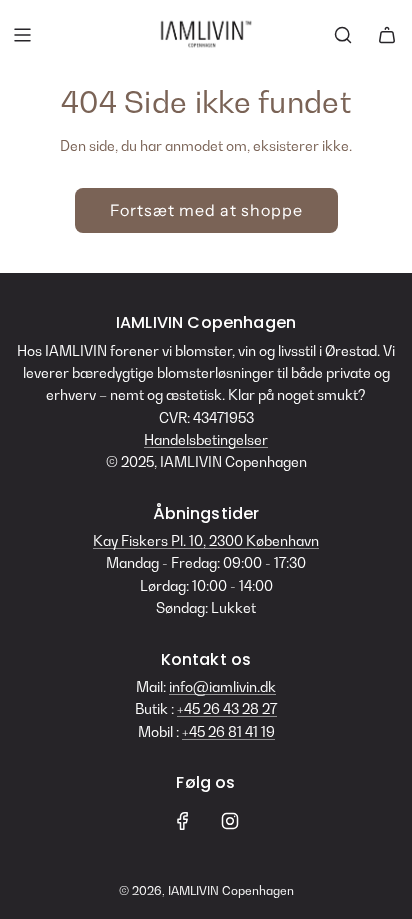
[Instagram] (230, 821)
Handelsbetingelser (206, 439)
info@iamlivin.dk (222, 686)
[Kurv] (387, 35)
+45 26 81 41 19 (228, 731)
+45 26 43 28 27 (227, 708)
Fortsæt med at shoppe (206, 210)
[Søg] (343, 35)
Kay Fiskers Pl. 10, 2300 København (206, 540)
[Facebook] (183, 821)
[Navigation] (22, 35)
